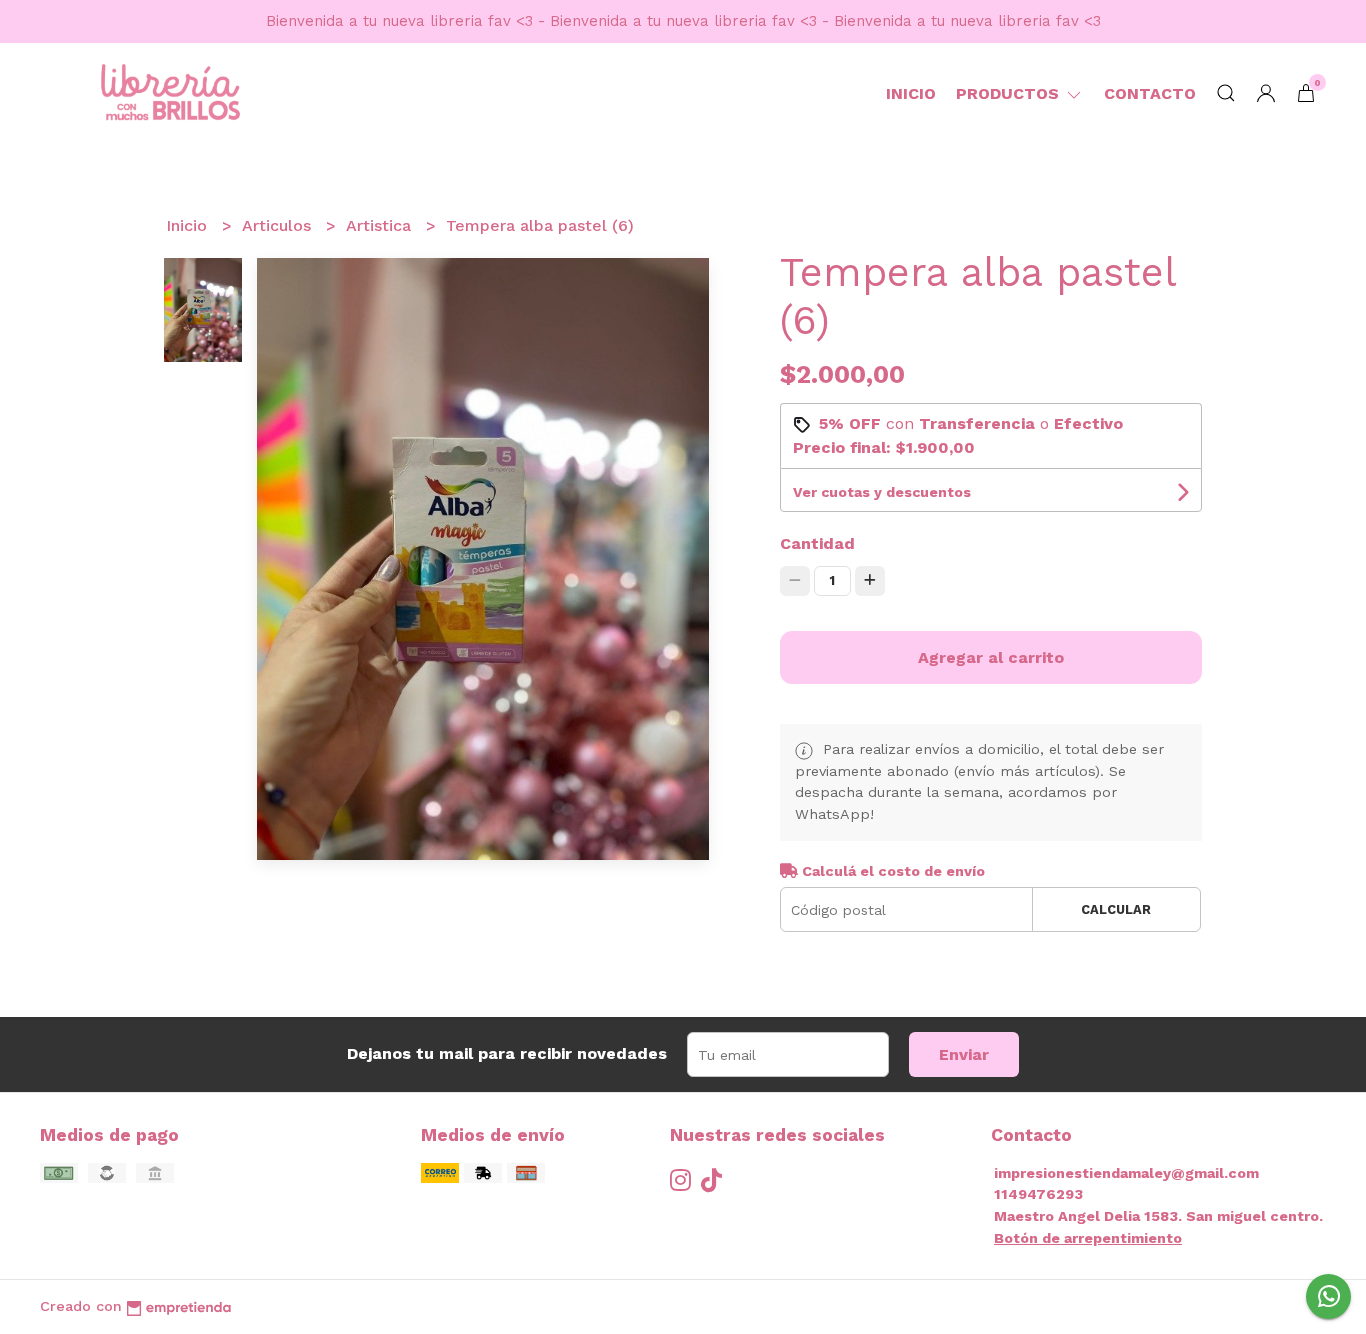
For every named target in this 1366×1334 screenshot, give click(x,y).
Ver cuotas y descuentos (882, 492)
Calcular (1116, 909)
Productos (1010, 93)
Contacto (1150, 93)
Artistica (381, 225)
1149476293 (1038, 1194)
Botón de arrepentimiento (1088, 1238)
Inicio (911, 93)
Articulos (279, 225)
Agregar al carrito (991, 657)
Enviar (964, 1054)
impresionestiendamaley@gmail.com (1126, 1173)
